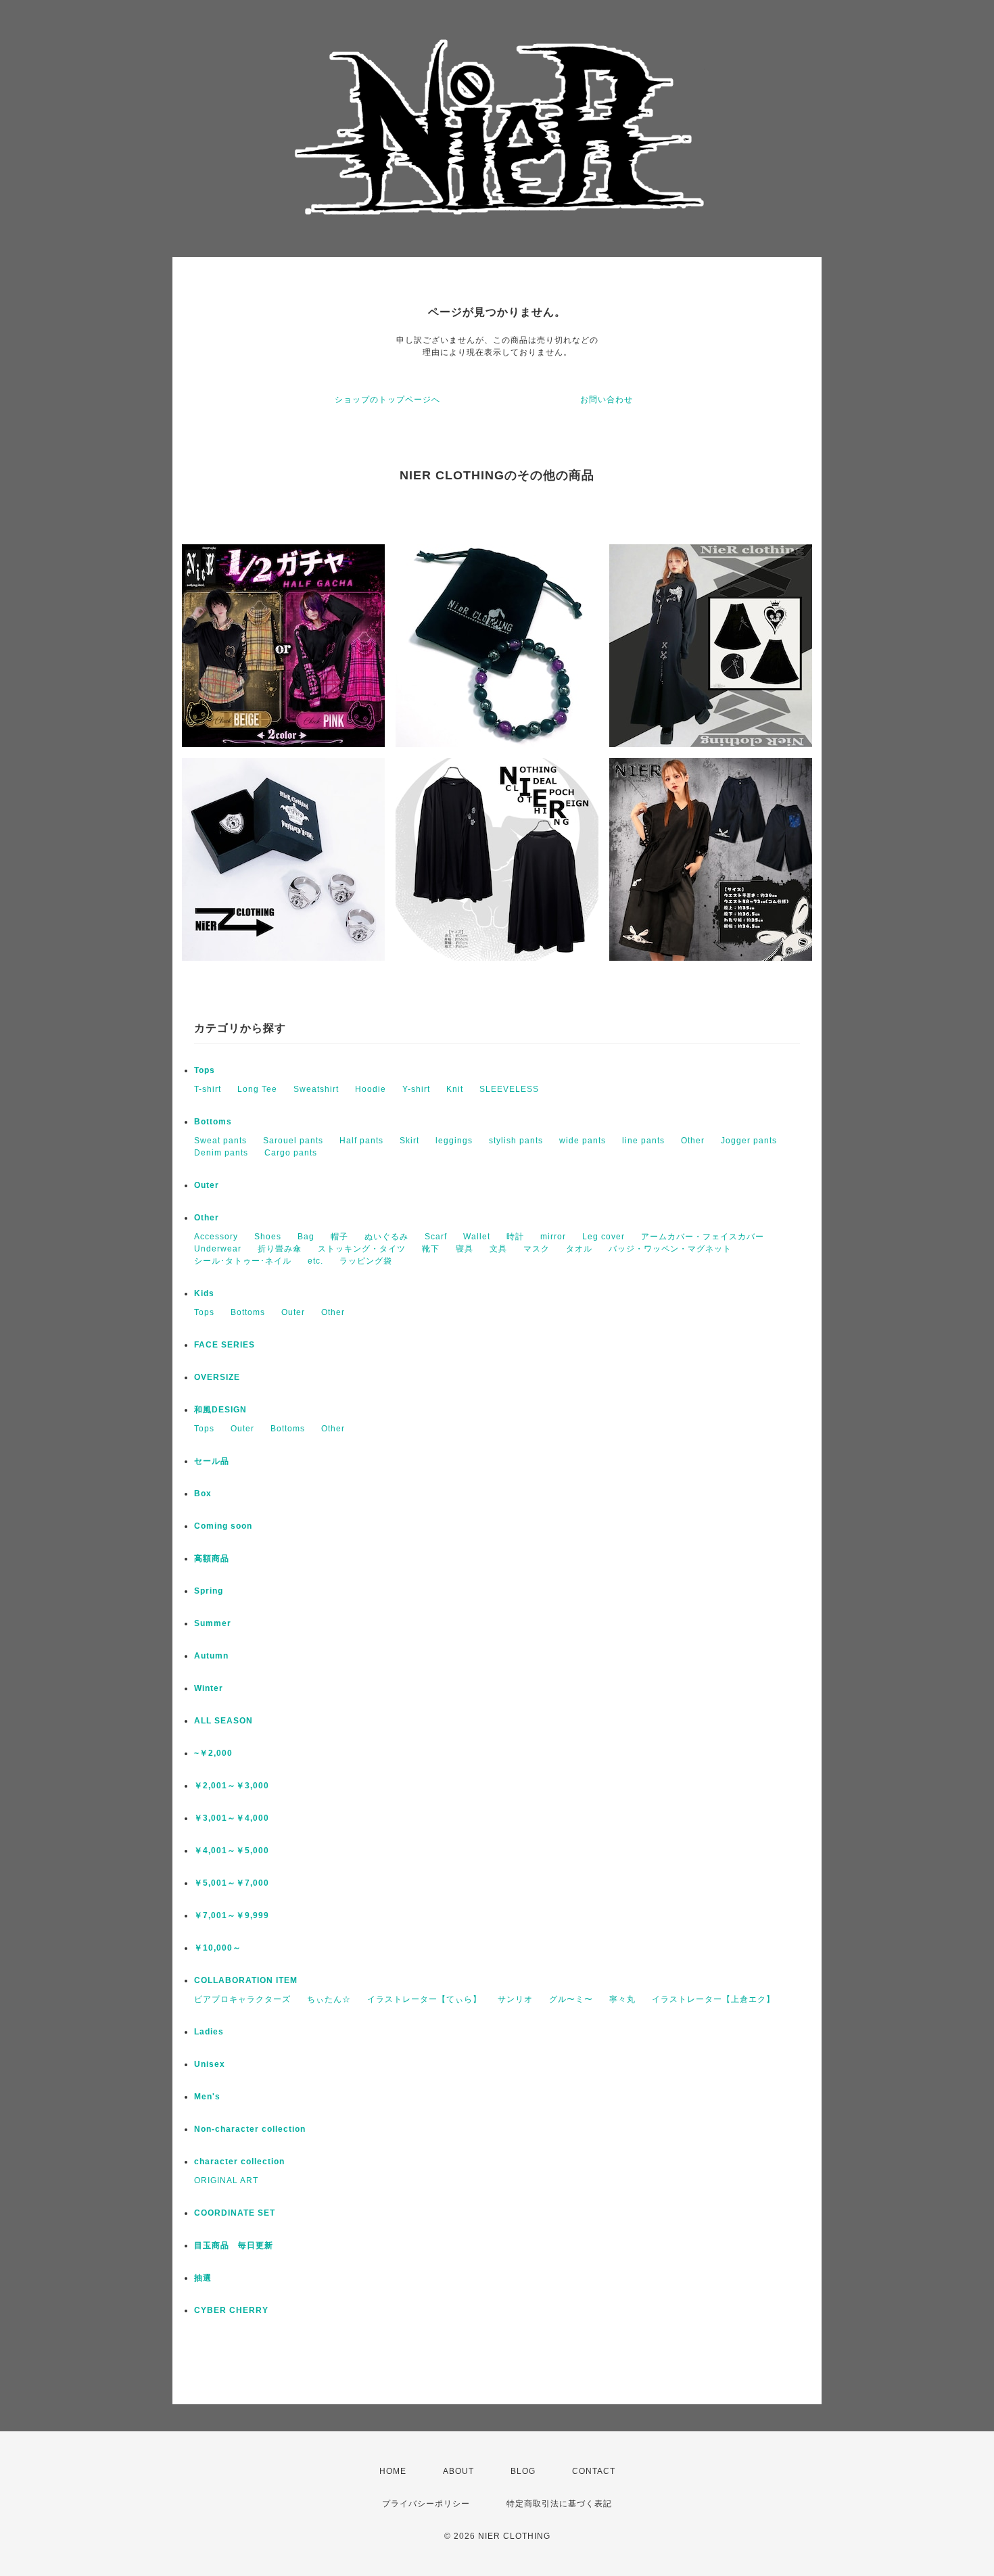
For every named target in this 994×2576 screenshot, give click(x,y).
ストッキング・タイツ (362, 1249)
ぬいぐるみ (386, 1237)
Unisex (210, 2064)
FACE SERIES (224, 1345)
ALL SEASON (223, 1721)
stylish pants (516, 1141)
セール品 (212, 1461)
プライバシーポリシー (426, 2504)
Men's (207, 2097)
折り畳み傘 (280, 1249)
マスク (537, 1249)
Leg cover (603, 1237)
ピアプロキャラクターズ (242, 1999)
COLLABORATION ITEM (246, 1980)
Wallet (477, 1237)
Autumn (211, 1656)
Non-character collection (250, 2129)
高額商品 (212, 1558)
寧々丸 (622, 1999)
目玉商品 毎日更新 (234, 2245)
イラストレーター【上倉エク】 (713, 1999)
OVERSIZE (217, 1377)
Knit (455, 1089)
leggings (454, 1141)
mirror (553, 1237)
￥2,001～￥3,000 (232, 1786)
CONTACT (594, 2471)
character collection (239, 2162)
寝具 (465, 1249)
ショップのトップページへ (387, 400)
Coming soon (223, 1526)
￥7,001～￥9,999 (232, 1915)
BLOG (523, 2471)
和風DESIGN (220, 1410)
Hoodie (371, 1089)
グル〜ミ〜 (571, 1999)
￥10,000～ (218, 1948)
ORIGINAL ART (226, 2180)
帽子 (339, 1237)
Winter (209, 1688)
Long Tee (257, 1089)
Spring (209, 1591)
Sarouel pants (293, 1141)
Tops (205, 1070)
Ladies (209, 2032)
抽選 (203, 2278)
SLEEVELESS (509, 1089)
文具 (498, 1249)
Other (693, 1141)
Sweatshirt (316, 1089)
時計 (515, 1237)
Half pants (361, 1141)
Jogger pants (749, 1141)
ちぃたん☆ (329, 1999)
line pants (643, 1141)
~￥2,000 (213, 1753)
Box (203, 1494)
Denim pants (221, 1153)
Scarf (436, 1237)
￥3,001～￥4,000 (232, 1818)
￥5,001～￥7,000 (232, 1883)
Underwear (218, 1249)
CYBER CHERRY (231, 2310)
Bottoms (213, 1122)
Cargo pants (291, 1153)
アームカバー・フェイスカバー (703, 1237)
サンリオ (515, 1999)
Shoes (268, 1237)
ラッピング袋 (366, 1261)
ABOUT (458, 2471)
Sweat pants (220, 1141)
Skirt (409, 1141)
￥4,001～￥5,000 (232, 1851)
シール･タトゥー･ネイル (243, 1261)
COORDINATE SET (235, 2213)
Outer (207, 1185)
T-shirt (208, 1089)
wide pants (583, 1141)
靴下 (431, 1249)
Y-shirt (416, 1089)
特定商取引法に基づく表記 (559, 2504)
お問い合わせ (607, 400)
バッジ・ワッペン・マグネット (670, 1249)
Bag (306, 1237)
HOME (393, 2471)
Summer (213, 1623)
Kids (204, 1293)
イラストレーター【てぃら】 (424, 1999)
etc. (315, 1261)
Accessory (216, 1237)
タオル (579, 1249)
